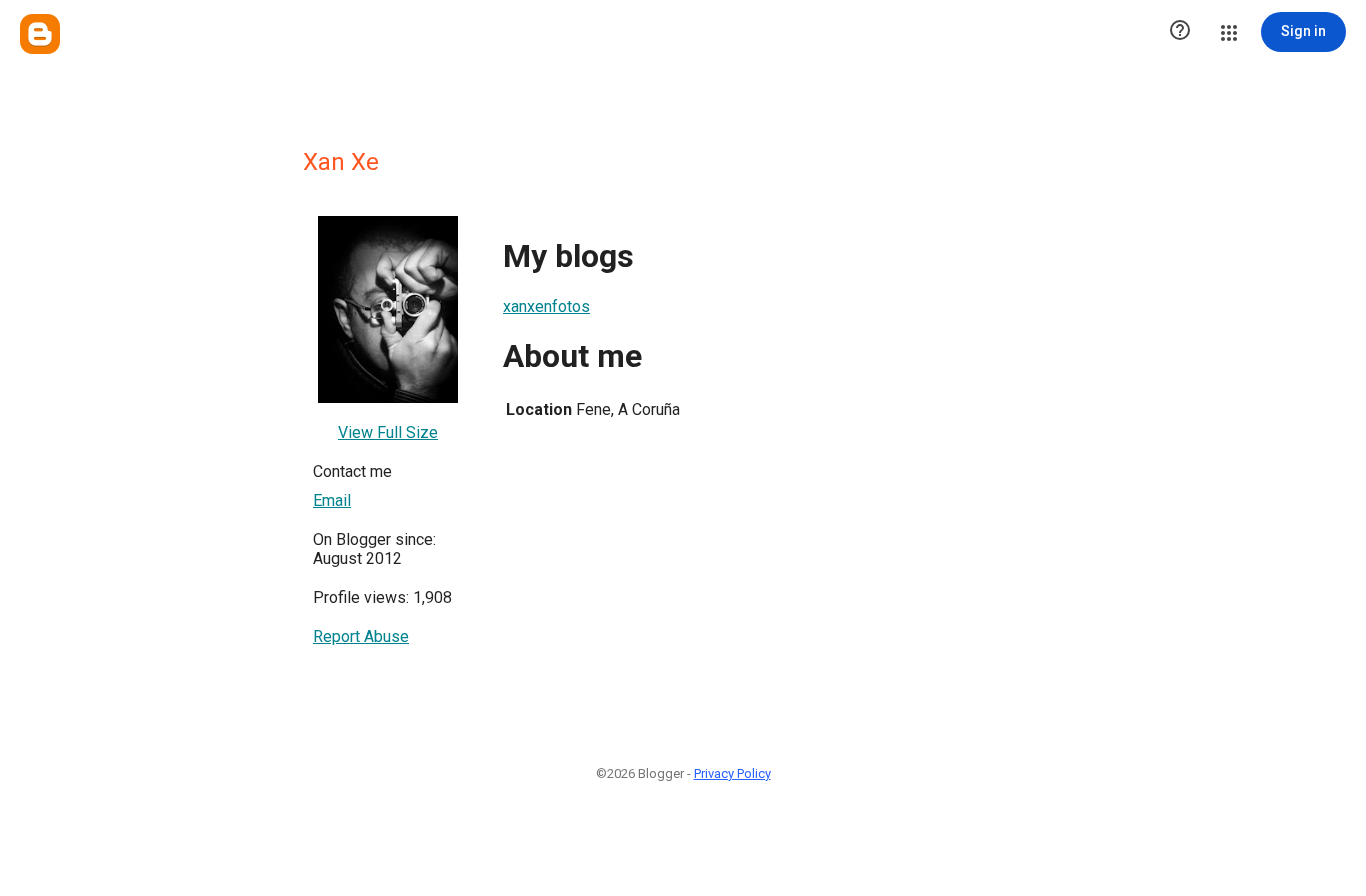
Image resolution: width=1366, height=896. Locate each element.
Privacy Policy (732, 773)
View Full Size (388, 432)
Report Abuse (361, 636)
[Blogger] (40, 34)
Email (332, 500)
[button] (1180, 32)
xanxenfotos (546, 306)
